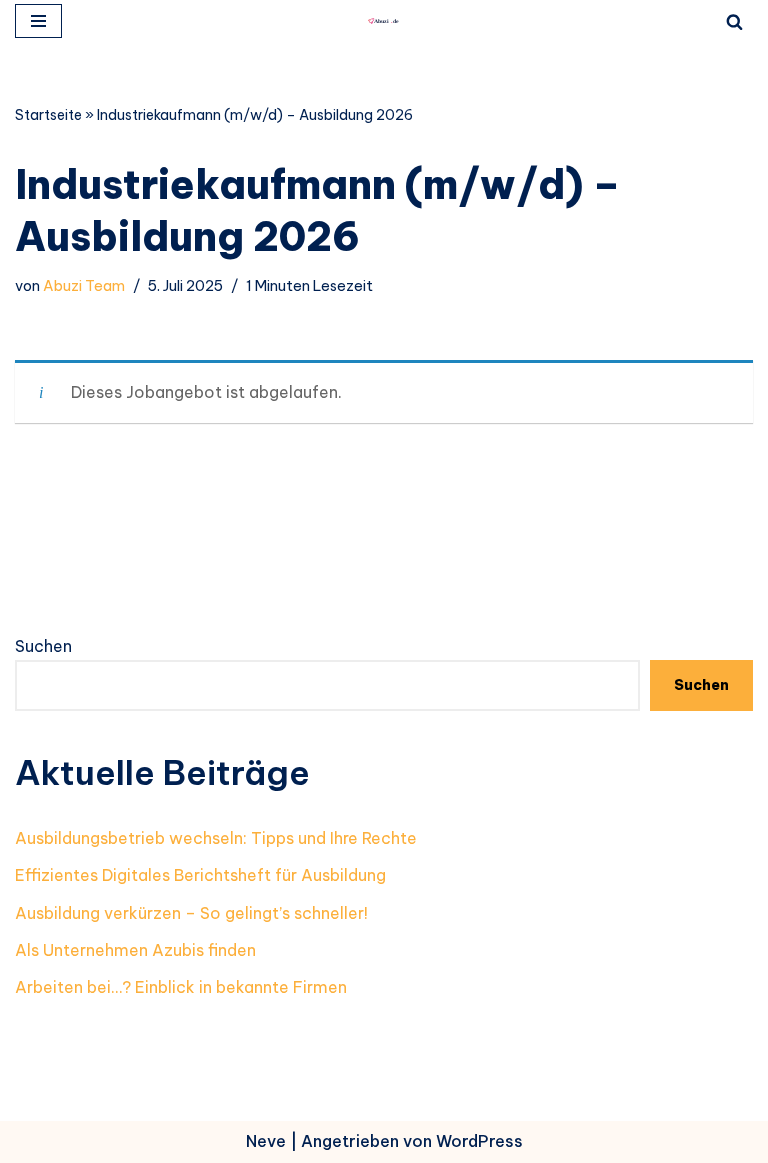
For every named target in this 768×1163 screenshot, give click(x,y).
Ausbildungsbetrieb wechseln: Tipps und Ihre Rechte (216, 838)
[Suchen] (734, 21)
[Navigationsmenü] (38, 21)
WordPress (479, 1141)
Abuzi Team (84, 286)
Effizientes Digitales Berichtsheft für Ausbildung (200, 875)
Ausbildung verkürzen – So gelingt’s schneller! (191, 913)
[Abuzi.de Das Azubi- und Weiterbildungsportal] (384, 21)
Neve (266, 1141)
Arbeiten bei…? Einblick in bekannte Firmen (181, 987)
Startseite (48, 115)
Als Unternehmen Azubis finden (135, 950)
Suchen (43, 646)
